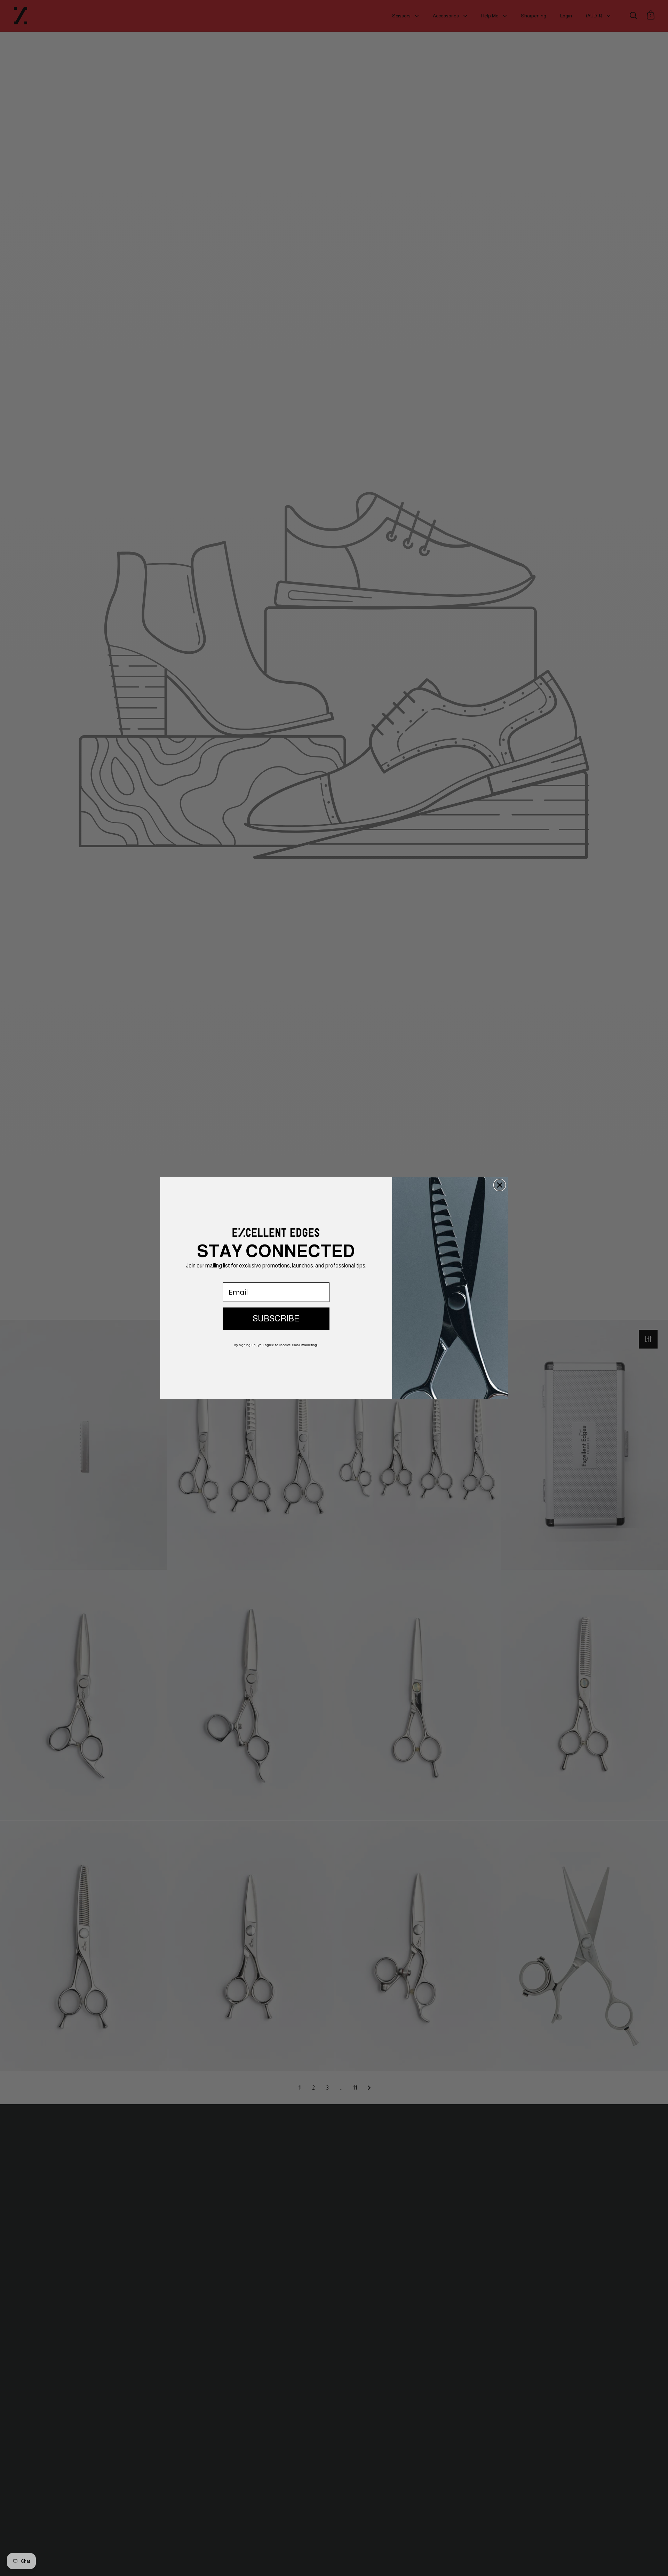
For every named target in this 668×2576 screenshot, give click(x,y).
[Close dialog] (500, 1185)
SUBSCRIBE (276, 1318)
